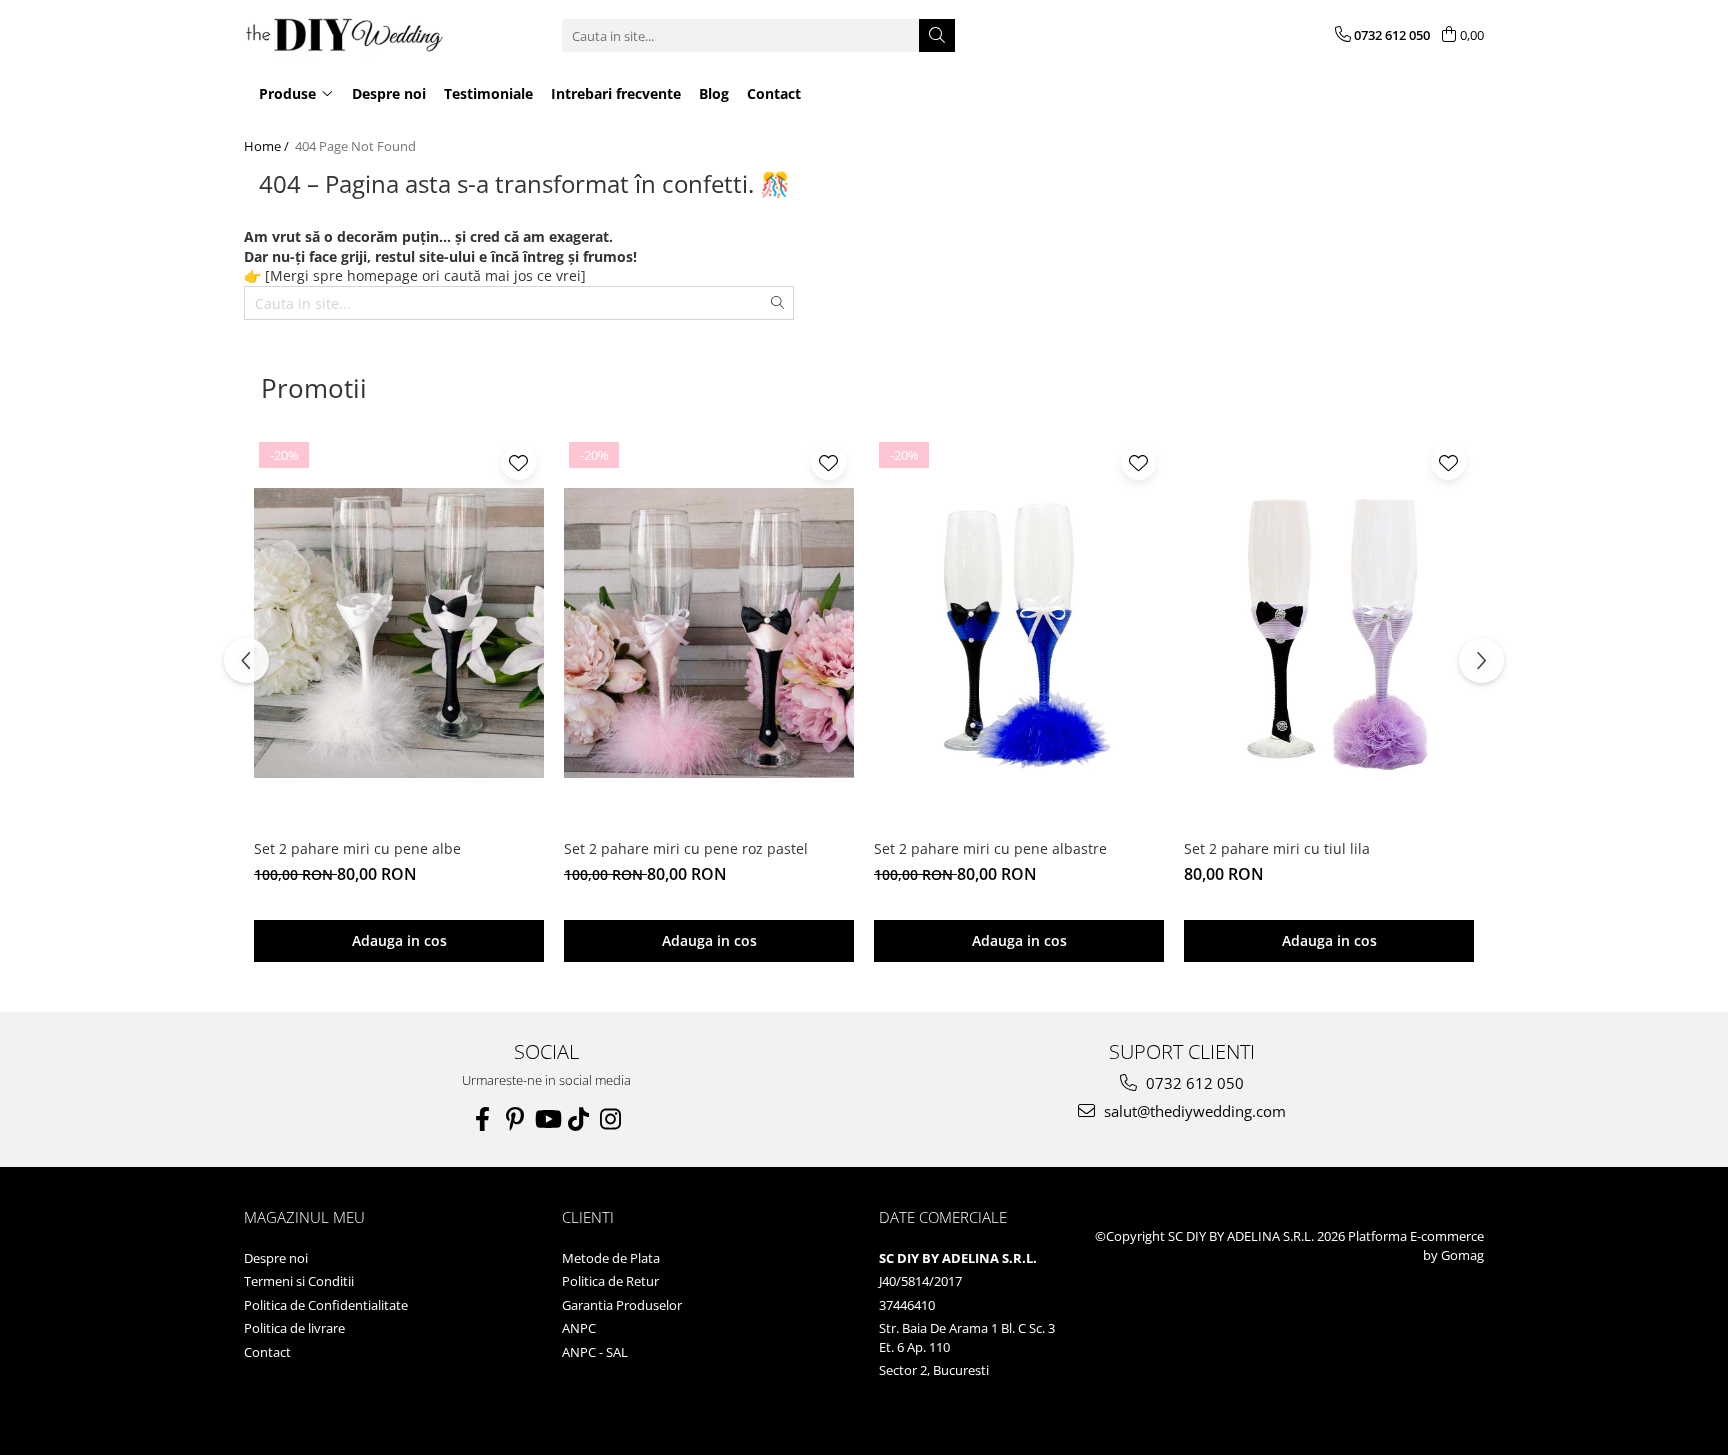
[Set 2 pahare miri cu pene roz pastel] (709, 633)
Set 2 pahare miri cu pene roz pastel (686, 848)
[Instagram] (611, 1119)
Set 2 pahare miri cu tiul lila (1277, 848)
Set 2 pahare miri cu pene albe (357, 848)
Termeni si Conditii (299, 1281)
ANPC (579, 1328)
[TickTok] (579, 1119)
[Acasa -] (344, 35)
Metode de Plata (611, 1258)
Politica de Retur (610, 1281)
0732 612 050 (1193, 1083)
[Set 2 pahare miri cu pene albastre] (1019, 633)
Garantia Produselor (622, 1305)
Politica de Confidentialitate (326, 1305)
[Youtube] (547, 1119)
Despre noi (276, 1258)
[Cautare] (937, 35)
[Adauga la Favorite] (518, 462)
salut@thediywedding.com (1193, 1111)
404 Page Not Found (355, 146)
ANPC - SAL (595, 1352)
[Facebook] (483, 1119)
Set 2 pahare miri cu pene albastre (990, 848)
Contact (267, 1352)
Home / (268, 146)
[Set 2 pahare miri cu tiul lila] (1329, 633)
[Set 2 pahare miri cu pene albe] (399, 633)
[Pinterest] (515, 1119)
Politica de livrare (294, 1328)
